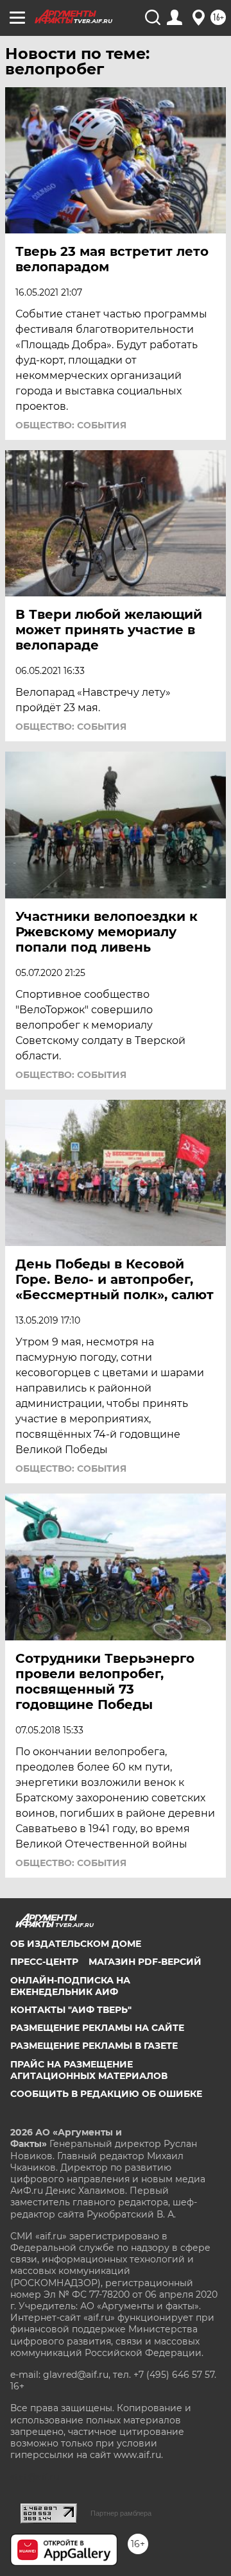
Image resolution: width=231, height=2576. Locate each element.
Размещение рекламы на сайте (97, 2028)
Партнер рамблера (121, 2513)
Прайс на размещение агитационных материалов (89, 2070)
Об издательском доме (76, 1944)
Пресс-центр (44, 1962)
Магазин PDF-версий (145, 1962)
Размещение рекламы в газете (94, 2046)
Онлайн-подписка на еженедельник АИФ (70, 1986)
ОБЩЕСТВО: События (71, 425)
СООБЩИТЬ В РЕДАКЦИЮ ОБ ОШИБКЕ (106, 2094)
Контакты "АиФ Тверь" (71, 2010)
